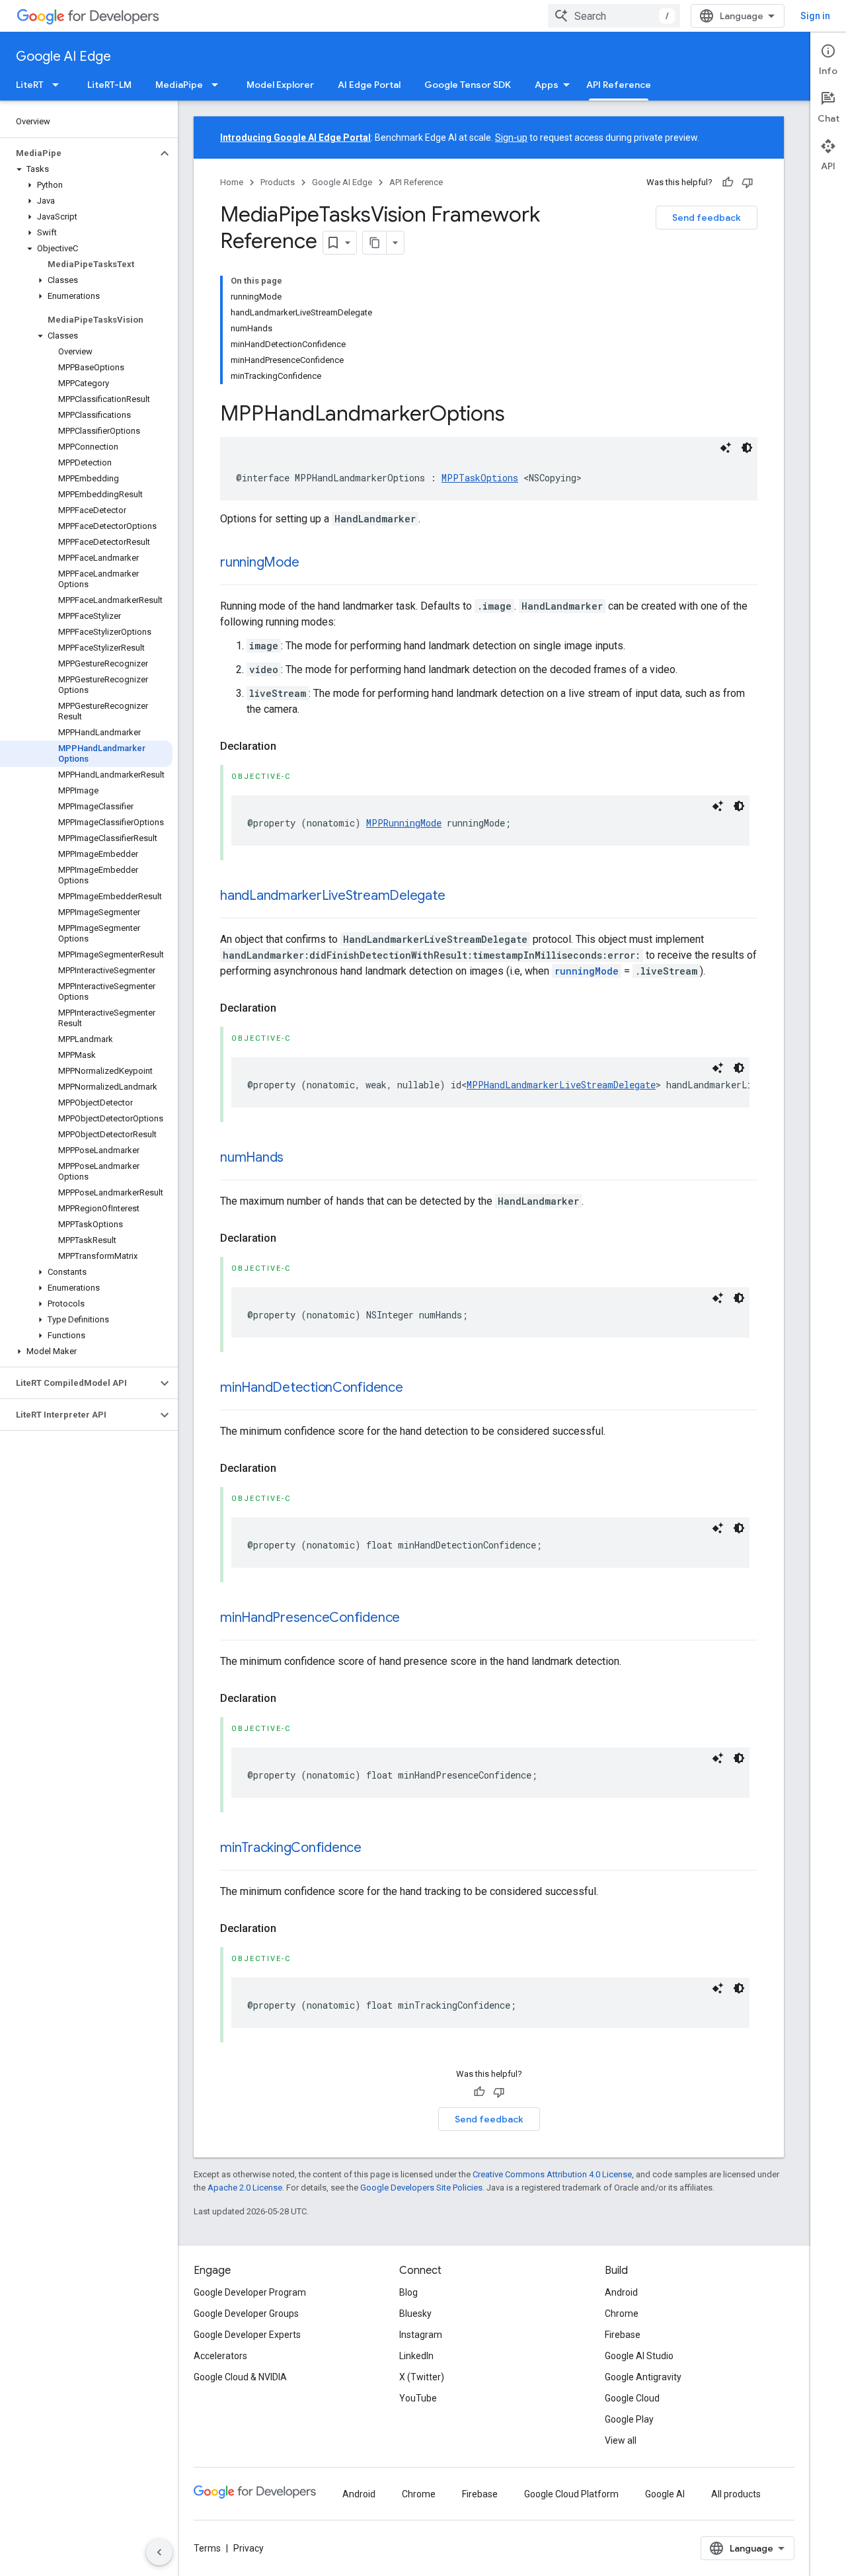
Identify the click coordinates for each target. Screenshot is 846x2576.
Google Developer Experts (247, 2335)
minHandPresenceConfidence (310, 1618)
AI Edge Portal (369, 85)
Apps (547, 85)
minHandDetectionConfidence (312, 1388)
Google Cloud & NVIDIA (240, 2377)
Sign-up (511, 138)
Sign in (815, 16)
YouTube (418, 2398)
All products (736, 2494)
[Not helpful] (748, 182)
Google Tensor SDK (468, 85)
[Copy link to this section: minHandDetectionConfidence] (416, 1389)
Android (621, 2292)
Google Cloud (632, 2398)
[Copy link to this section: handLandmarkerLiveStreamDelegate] (458, 897)
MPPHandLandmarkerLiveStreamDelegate (561, 1085)
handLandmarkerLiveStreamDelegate (332, 896)
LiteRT (30, 85)
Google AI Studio (639, 2356)
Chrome (622, 2314)
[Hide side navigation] (159, 2552)
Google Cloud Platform (571, 2494)
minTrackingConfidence (291, 1848)
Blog (408, 2292)
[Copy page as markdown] (375, 243)
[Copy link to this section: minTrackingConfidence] (375, 1849)
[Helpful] (728, 182)
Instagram (421, 2335)
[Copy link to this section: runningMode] (312, 563)
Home (232, 182)
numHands (252, 1157)
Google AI (665, 2494)
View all (621, 2440)
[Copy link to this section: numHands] (297, 1158)
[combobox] (614, 16)
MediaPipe (179, 85)
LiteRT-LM (109, 85)
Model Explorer (280, 85)
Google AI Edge (63, 57)
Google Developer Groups (246, 2314)
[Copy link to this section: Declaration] (289, 746)
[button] (78, 153)
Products (278, 182)
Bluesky (415, 2314)
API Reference (619, 85)
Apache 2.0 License (245, 2188)
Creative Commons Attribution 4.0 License (552, 2174)
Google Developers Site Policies (421, 2188)
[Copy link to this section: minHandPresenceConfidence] (413, 1619)
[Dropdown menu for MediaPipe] (219, 85)
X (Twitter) (422, 2377)
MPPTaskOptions (480, 478)
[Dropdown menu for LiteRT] (59, 85)
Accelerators (220, 2356)
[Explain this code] (726, 448)
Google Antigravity (643, 2377)
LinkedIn (416, 2356)
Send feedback (707, 218)
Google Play (629, 2419)
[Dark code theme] (747, 448)
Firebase (623, 2335)
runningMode (259, 562)
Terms (207, 2548)
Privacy (249, 2548)
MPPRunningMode (404, 823)
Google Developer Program (250, 2292)
